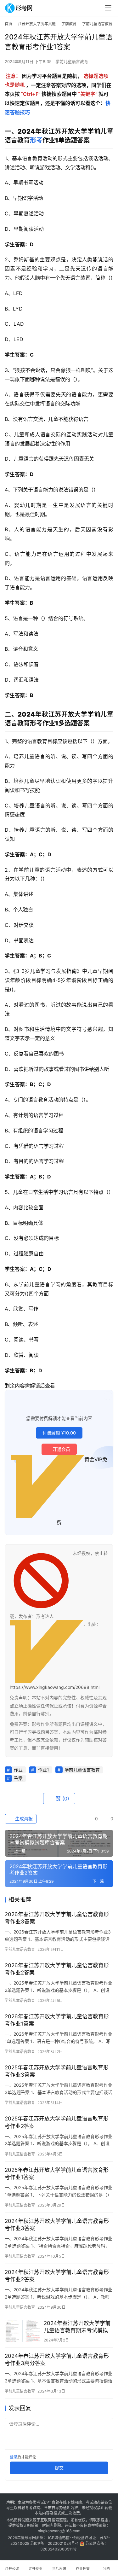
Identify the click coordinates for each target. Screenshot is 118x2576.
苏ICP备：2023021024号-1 (54, 2543)
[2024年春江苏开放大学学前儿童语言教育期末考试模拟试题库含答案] (23, 2331)
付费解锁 (59, 1433)
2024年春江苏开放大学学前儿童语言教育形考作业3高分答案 (57, 2360)
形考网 (30, 2538)
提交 (59, 2468)
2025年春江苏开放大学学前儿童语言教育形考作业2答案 (57, 2122)
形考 (36, 140)
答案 (18, 1778)
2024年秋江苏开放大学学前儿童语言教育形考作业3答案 (57, 2225)
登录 (14, 2457)
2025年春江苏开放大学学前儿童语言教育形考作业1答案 (57, 2174)
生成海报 (23, 1819)
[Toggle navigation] (108, 8)
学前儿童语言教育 (72, 61)
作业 (18, 1770)
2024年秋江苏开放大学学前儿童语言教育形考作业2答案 (57, 2276)
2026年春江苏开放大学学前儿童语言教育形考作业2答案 (57, 1969)
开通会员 (61, 1449)
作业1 (44, 1770)
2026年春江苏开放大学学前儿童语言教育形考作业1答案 (57, 2020)
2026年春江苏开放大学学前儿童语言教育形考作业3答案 (57, 1918)
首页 (8, 24)
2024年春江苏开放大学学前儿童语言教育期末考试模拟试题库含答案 (79, 2327)
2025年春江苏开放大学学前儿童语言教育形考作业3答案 (57, 2071)
